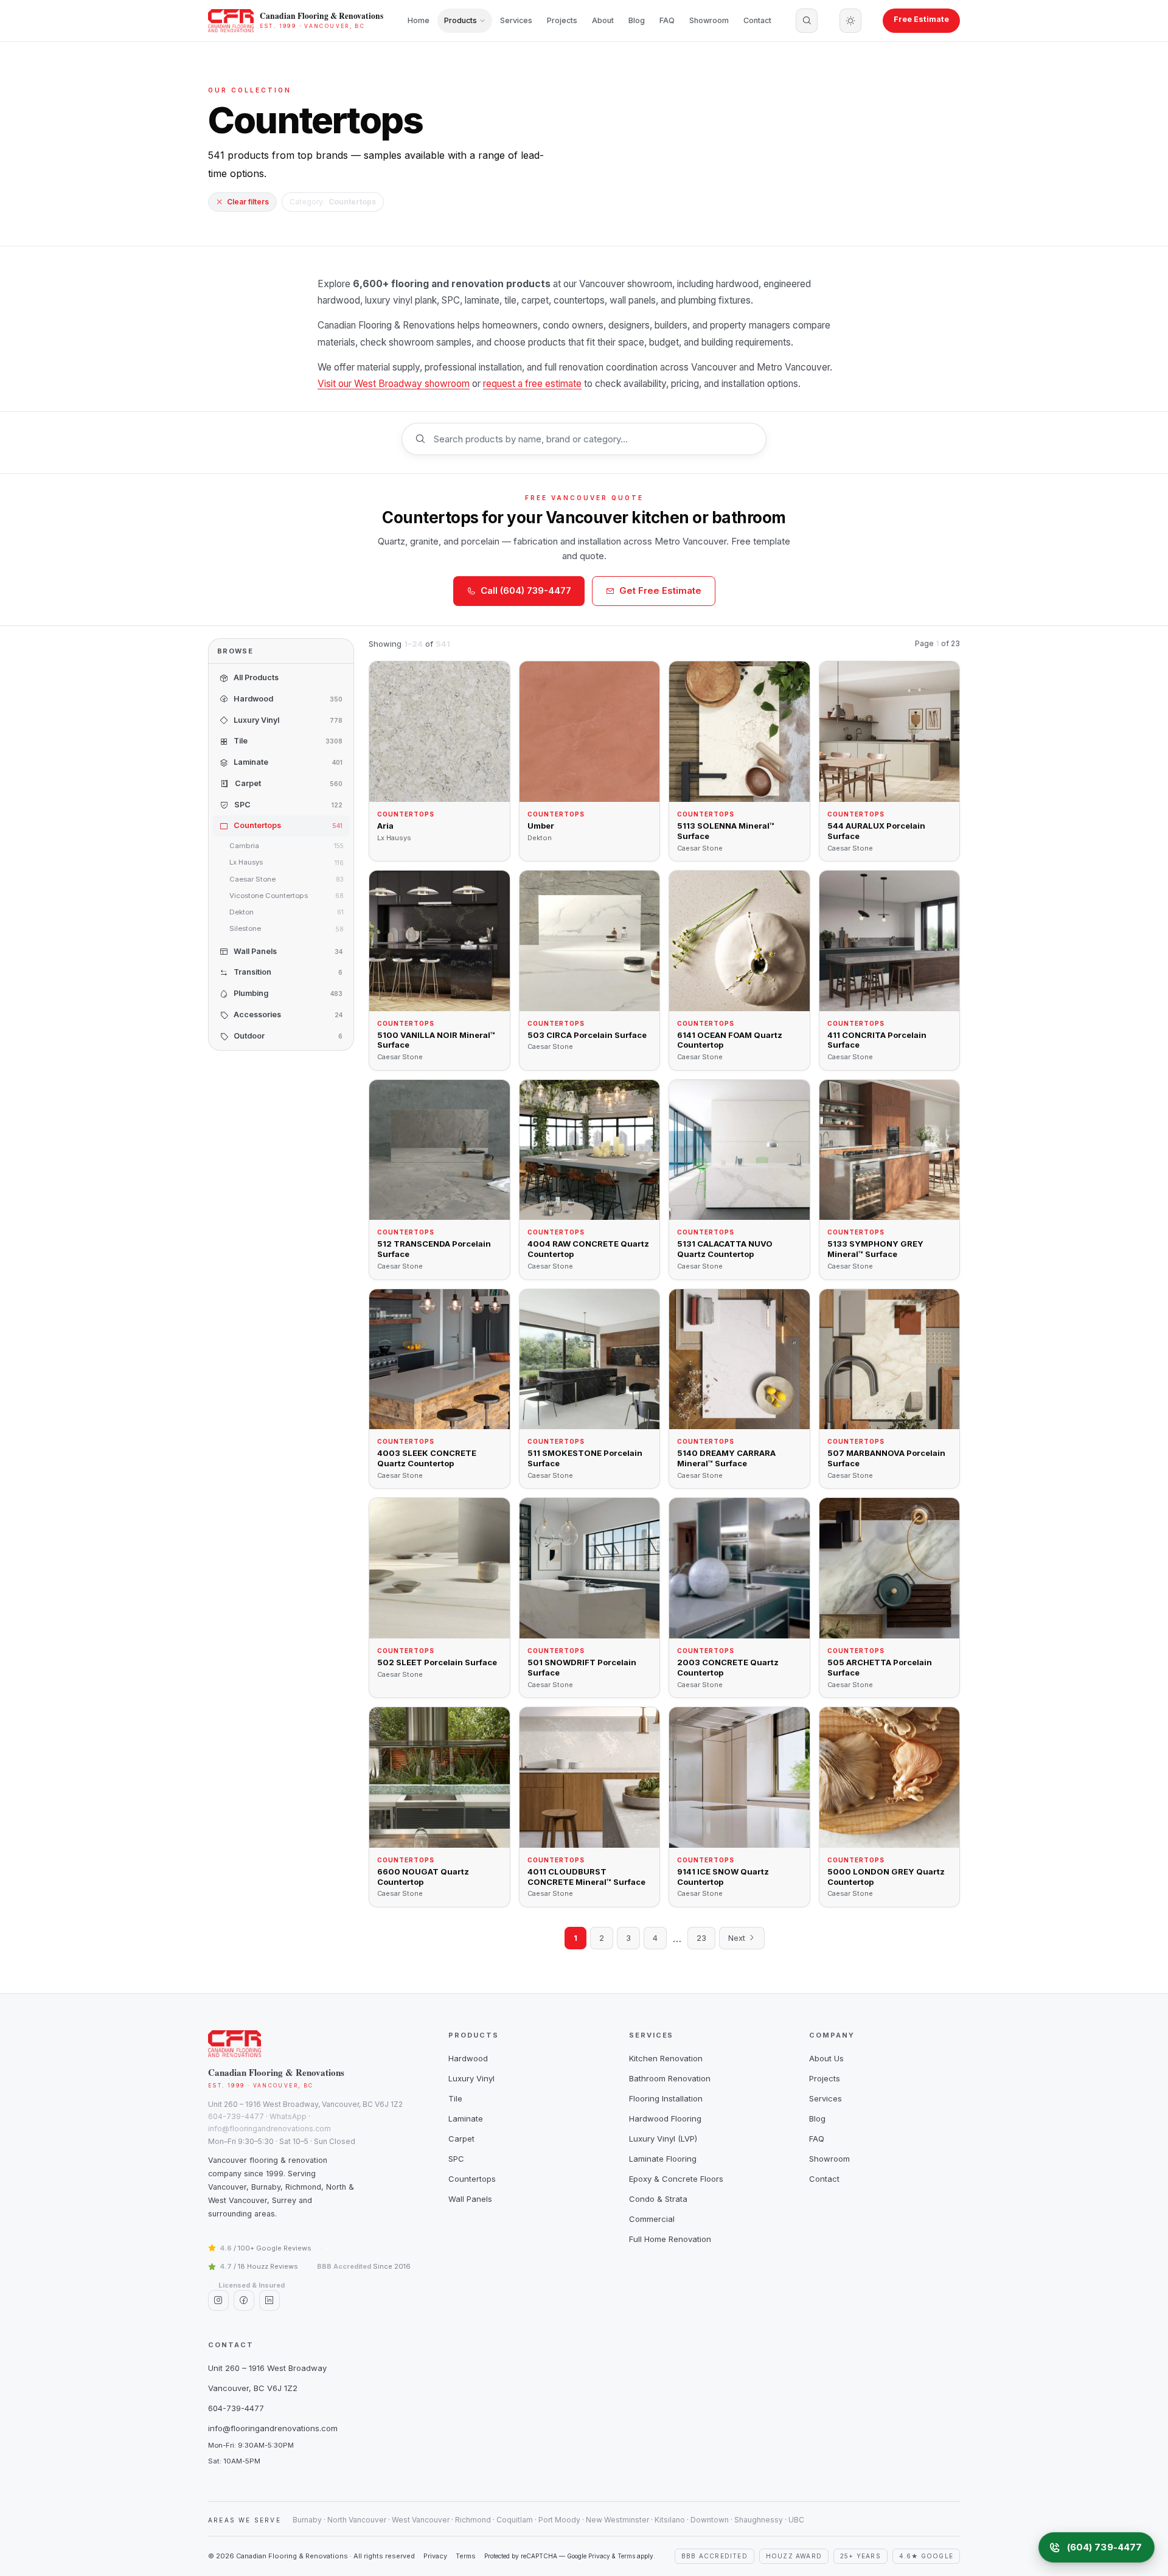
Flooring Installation (666, 2098)
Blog (637, 20)
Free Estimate (921, 19)
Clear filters (248, 202)
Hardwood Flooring (665, 2118)
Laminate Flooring (663, 2159)
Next (738, 1938)
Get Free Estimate (660, 590)
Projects (562, 20)
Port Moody (559, 2520)
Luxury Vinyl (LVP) (663, 2139)
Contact (757, 20)
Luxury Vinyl (471, 2078)
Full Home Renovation (670, 2239)
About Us (826, 2058)
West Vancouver (421, 2520)
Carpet (461, 2139)
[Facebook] (244, 2300)
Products (461, 20)
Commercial (652, 2219)
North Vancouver (357, 2520)
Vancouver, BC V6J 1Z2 (253, 2388)
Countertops (472, 2179)
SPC (456, 2159)
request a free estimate (532, 384)
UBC (796, 2520)
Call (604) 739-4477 (526, 590)
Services (516, 20)
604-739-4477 (236, 2116)
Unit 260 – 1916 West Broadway (267, 2368)
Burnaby (307, 2520)
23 (701, 1938)
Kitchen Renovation (666, 2058)
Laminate (466, 2118)
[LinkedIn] (269, 2300)
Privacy (435, 2556)
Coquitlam (515, 2520)
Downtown (710, 2520)
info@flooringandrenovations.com (269, 2129)
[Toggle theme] (850, 21)
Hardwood (468, 2058)
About (603, 20)
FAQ (667, 20)
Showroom (709, 20)
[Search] (807, 21)
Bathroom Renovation (670, 2078)
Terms (466, 2556)
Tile (455, 2098)
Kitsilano (670, 2520)
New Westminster (617, 2520)
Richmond (473, 2520)
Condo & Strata (658, 2199)
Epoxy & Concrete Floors (676, 2179)
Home (419, 20)
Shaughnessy (759, 2520)
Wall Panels (470, 2199)
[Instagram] (218, 2300)
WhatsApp (288, 2116)
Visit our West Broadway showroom (394, 384)
